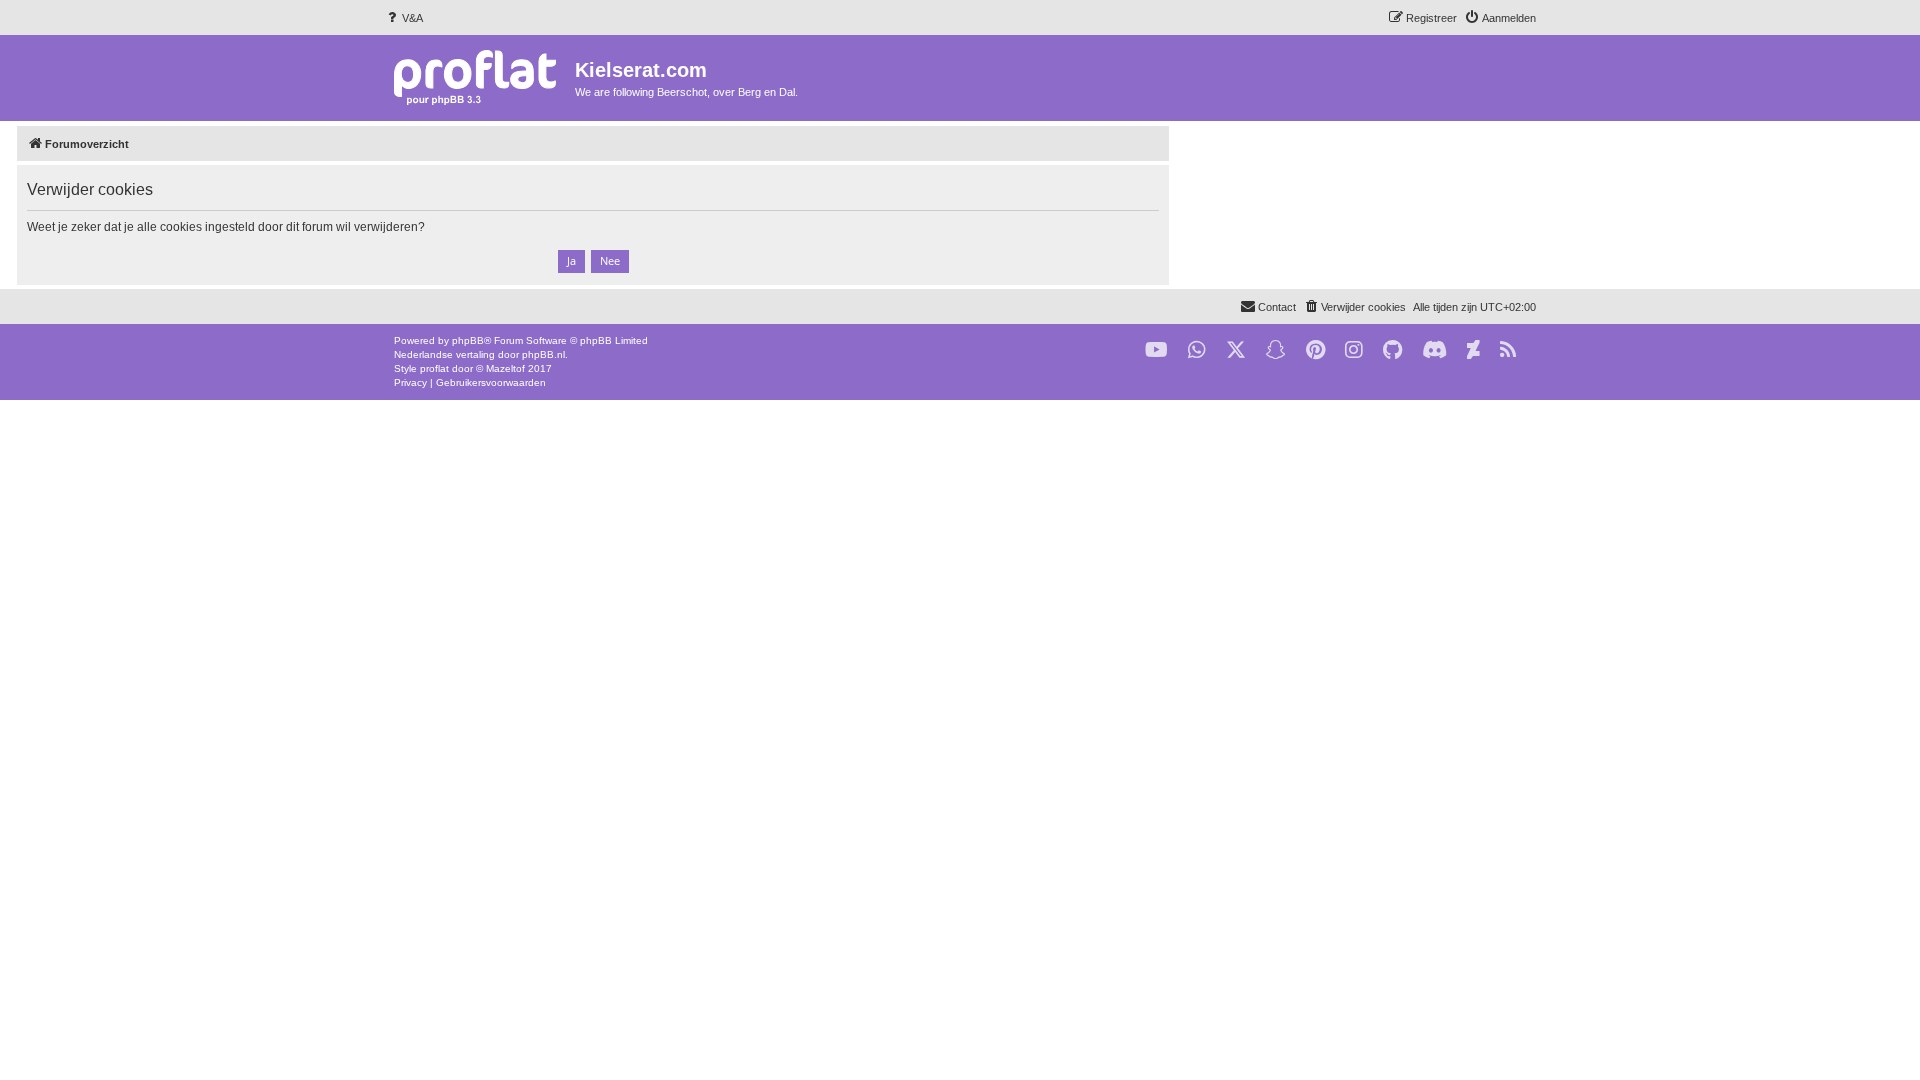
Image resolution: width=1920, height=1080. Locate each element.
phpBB (468, 340)
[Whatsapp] (1197, 350)
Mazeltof (505, 368)
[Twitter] (1236, 350)
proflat (434, 368)
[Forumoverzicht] (479, 76)
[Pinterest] (1315, 350)
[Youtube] (1156, 350)
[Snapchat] (1276, 350)
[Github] (1392, 350)
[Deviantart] (1473, 350)
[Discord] (1434, 350)
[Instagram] (1354, 350)
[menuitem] (403, 18)
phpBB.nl (543, 354)
